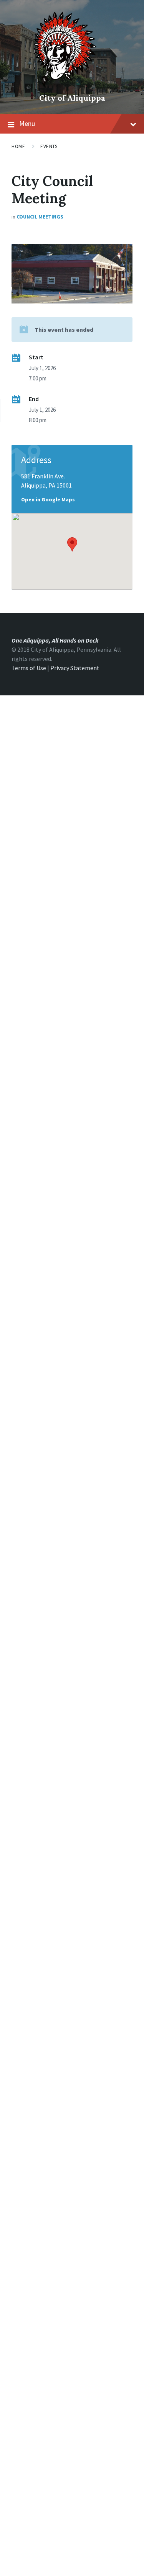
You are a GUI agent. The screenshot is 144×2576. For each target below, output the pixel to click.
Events (49, 146)
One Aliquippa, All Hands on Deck (55, 640)
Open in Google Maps (48, 499)
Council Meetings (40, 217)
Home (18, 146)
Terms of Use (29, 668)
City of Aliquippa (72, 98)
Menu (27, 123)
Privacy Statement (75, 668)
